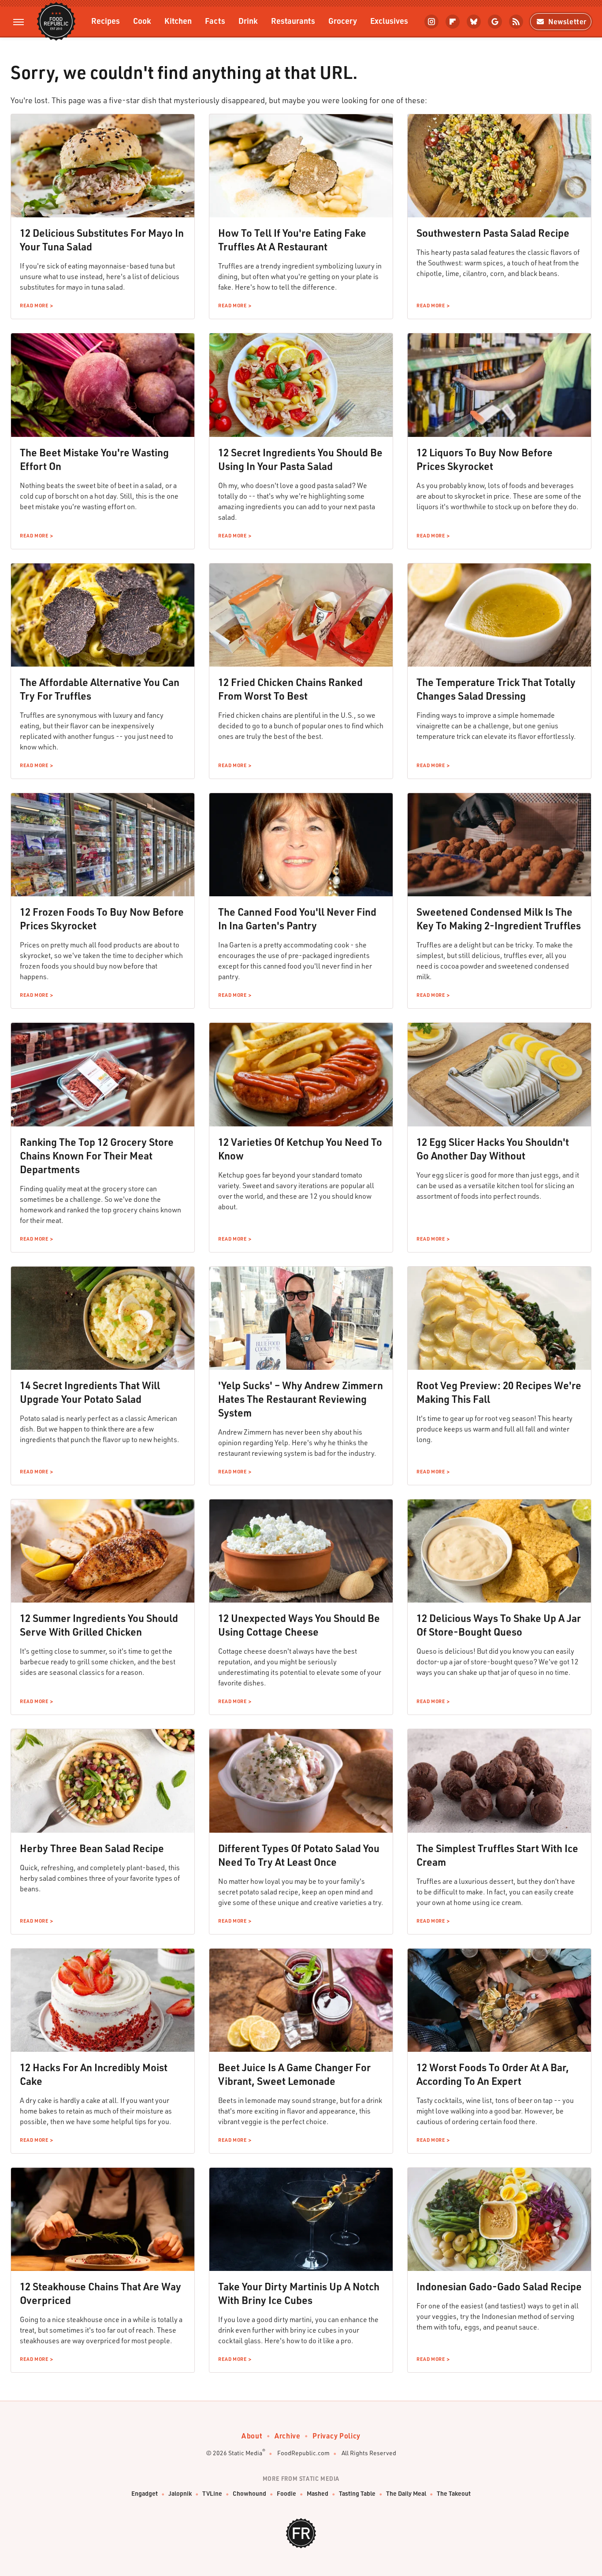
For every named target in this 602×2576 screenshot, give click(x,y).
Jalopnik (180, 2493)
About (252, 2436)
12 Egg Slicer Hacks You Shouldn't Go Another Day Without (493, 1149)
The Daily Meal (406, 2493)
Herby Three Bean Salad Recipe (92, 1848)
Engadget (145, 2493)
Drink (248, 21)
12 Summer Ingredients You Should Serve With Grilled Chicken (99, 1625)
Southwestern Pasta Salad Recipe (493, 233)
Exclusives (389, 21)
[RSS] (516, 22)
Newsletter (567, 21)
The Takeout (454, 2493)
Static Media (245, 2453)
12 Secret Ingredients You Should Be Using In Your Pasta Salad (300, 459)
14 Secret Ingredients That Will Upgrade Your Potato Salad (90, 1392)
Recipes (106, 21)
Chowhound (249, 2493)
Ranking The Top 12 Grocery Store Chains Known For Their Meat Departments (97, 1156)
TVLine (212, 2493)
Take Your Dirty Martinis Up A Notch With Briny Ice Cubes (299, 2293)
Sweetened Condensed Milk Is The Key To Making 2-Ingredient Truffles (499, 919)
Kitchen (178, 21)
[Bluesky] (474, 22)
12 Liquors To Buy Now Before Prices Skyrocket (485, 459)
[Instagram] (431, 22)
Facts (215, 21)
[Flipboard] (453, 22)
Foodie (286, 2493)
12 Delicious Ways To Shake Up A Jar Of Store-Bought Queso (499, 1625)
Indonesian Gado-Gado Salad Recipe (499, 2286)
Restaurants (293, 21)
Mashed (318, 2493)
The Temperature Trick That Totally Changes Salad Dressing (496, 689)
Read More (34, 306)
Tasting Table (357, 2493)
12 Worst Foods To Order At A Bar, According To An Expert (493, 2074)
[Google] (495, 22)
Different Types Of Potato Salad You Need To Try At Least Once (299, 1855)
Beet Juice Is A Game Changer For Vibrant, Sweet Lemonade (294, 2074)
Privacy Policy (336, 2436)
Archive (287, 2436)
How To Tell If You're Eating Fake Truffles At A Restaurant (292, 240)
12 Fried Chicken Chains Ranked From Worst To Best (290, 689)
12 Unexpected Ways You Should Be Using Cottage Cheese (299, 1625)
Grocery (343, 21)
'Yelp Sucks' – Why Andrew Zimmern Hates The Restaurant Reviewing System (301, 1399)
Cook (142, 21)
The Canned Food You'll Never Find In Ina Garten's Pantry (297, 919)
